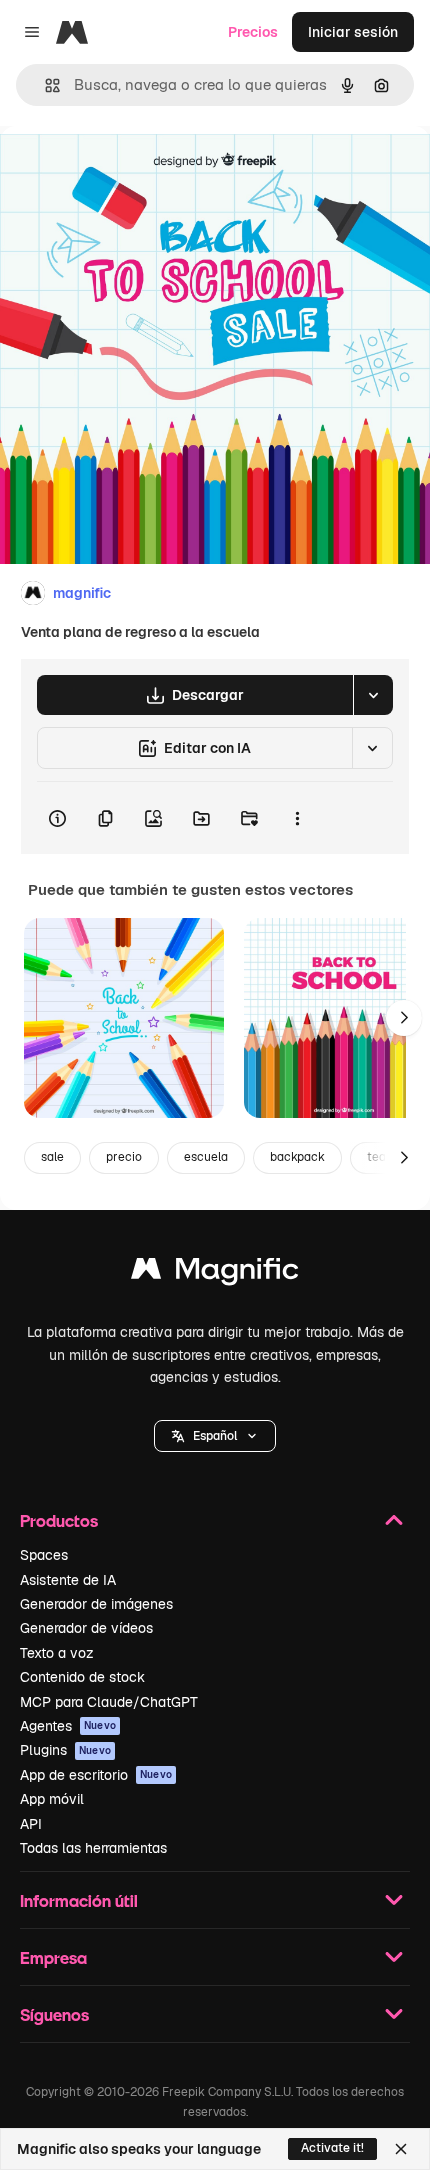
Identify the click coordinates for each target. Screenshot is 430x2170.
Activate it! (332, 2148)
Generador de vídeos (86, 1628)
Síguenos (54, 2014)
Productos (59, 1520)
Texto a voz (57, 1653)
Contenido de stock (82, 1677)
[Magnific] (215, 1273)
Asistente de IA (68, 1580)
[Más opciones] (297, 818)
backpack (297, 1157)
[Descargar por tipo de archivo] (373, 695)
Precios (253, 32)
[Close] (401, 2149)
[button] (215, 1436)
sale (52, 1157)
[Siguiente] (404, 1018)
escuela (206, 1157)
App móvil (52, 1799)
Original (128, 171)
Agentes (68, 1726)
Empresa (53, 1957)
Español (215, 1436)
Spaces (44, 1555)
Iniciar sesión (353, 32)
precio (124, 1157)
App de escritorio (96, 1775)
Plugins (65, 1750)
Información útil (79, 1900)
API (31, 1824)
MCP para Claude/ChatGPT (109, 1702)
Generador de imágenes (96, 1604)
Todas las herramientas (93, 1848)
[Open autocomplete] (44, 85)
